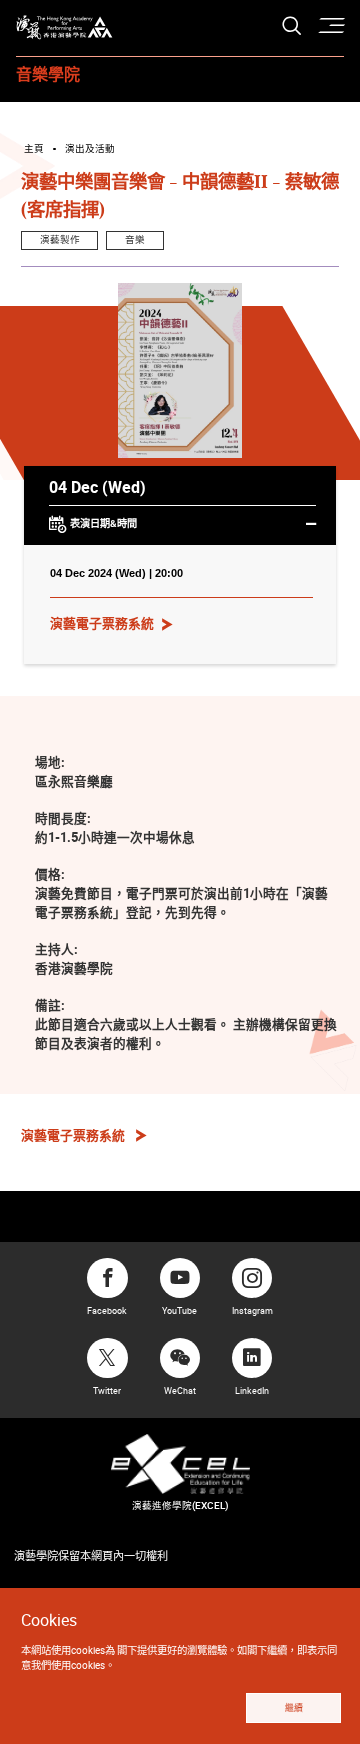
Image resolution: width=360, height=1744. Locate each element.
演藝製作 (60, 239)
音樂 (135, 239)
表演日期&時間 (103, 523)
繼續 (294, 1708)
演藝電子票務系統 (102, 623)
